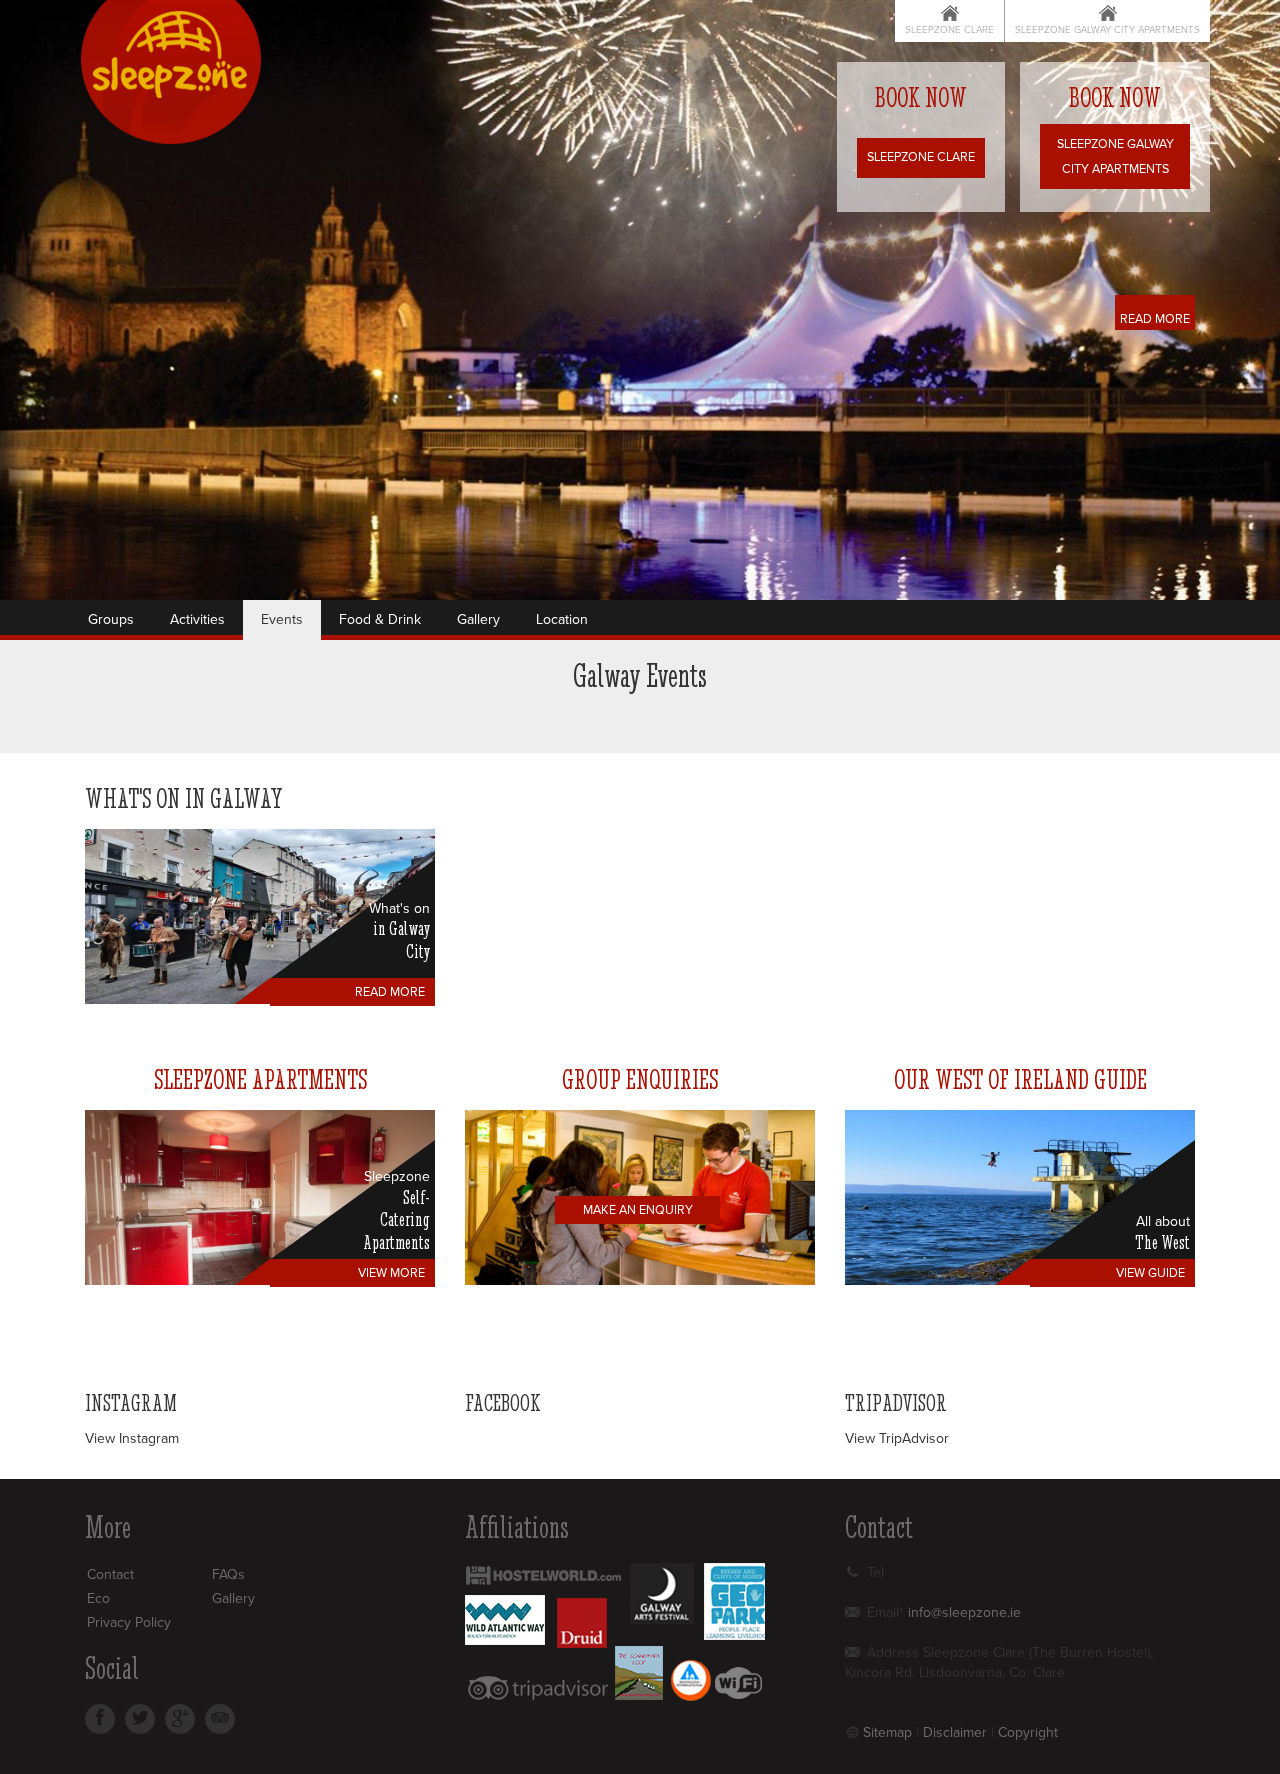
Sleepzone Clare (949, 30)
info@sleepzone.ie (964, 1612)
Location (562, 619)
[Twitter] (140, 1719)
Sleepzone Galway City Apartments (1107, 30)
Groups (111, 619)
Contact (110, 1574)
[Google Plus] (180, 1719)
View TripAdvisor (897, 1438)
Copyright (1028, 1732)
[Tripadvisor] (220, 1719)
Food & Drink (380, 619)
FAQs (228, 1574)
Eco (98, 1598)
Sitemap (887, 1732)
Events (282, 619)
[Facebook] (100, 1719)
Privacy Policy (129, 1622)
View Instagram (132, 1438)
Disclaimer (955, 1732)
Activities (197, 619)
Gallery (478, 619)
